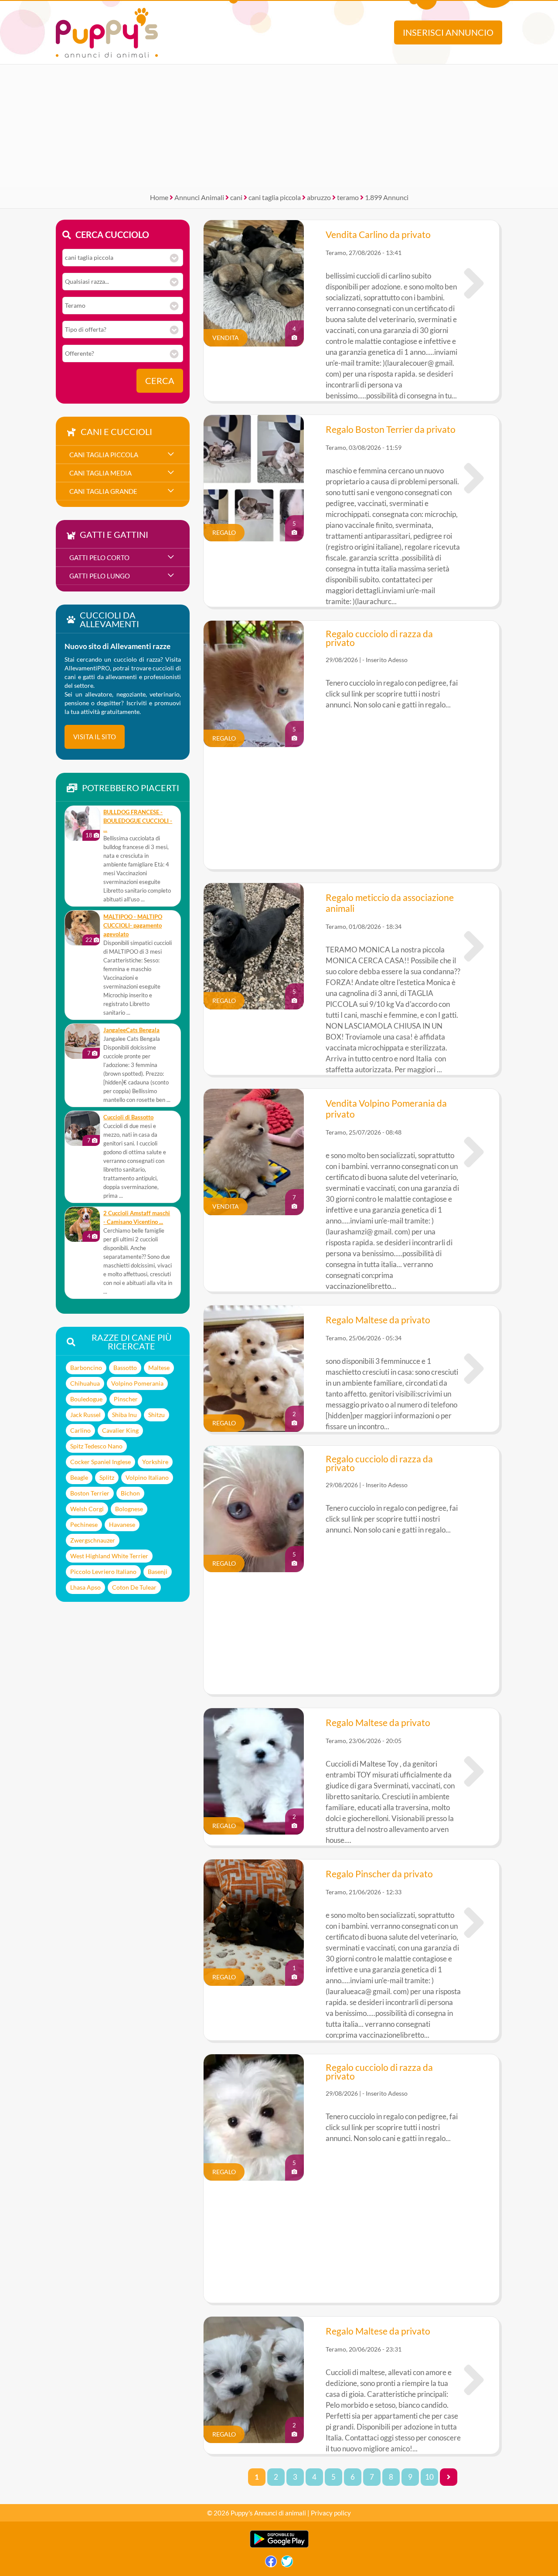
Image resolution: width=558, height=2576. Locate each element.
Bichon (130, 1493)
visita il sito (95, 737)
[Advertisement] (279, 126)
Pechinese (84, 1524)
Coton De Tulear (134, 1587)
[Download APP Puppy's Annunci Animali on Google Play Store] (279, 2546)
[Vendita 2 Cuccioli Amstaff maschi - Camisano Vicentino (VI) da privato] (82, 1224)
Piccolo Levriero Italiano (103, 1572)
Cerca (160, 381)
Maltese (159, 1368)
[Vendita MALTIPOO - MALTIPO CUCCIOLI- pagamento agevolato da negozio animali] (82, 928)
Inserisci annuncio (448, 32)
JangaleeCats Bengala (131, 1030)
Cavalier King (120, 1430)
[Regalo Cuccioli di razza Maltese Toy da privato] (474, 1771)
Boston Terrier (90, 1493)
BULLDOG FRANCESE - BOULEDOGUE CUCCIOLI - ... (138, 821)
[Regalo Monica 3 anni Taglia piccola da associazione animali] (474, 946)
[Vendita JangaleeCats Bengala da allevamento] (82, 1041)
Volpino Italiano (147, 1477)
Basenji (158, 1572)
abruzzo (319, 197)
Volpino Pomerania (137, 1383)
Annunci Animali (199, 197)
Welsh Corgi (87, 1509)
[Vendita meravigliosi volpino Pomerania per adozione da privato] (474, 1152)
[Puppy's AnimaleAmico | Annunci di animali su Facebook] (271, 2564)
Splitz (107, 1477)
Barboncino (86, 1368)
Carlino (80, 1430)
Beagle (79, 1477)
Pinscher (126, 1399)
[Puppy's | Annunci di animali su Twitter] (287, 2564)
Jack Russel (85, 1415)
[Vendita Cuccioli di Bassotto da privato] (82, 1128)
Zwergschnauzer (93, 1540)
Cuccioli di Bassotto (128, 1117)
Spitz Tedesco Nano (96, 1446)
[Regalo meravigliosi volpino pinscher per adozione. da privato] (474, 1923)
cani (236, 197)
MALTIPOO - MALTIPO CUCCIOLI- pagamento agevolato (133, 926)
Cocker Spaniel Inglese (100, 1462)
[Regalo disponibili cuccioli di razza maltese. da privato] (474, 1369)
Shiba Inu (124, 1415)
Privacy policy (331, 2513)
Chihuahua (85, 1383)
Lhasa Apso (85, 1587)
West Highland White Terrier (109, 1556)
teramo (348, 197)
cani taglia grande (103, 491)
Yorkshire (155, 1462)
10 (429, 2477)
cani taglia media (100, 473)
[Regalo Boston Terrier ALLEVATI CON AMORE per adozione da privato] (474, 478)
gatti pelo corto (99, 557)
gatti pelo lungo (100, 576)
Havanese (122, 1524)
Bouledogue (86, 1399)
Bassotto (125, 1368)
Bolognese (129, 1509)
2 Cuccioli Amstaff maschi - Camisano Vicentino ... (137, 1218)
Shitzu (157, 1415)
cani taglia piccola (275, 197)
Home (159, 197)
